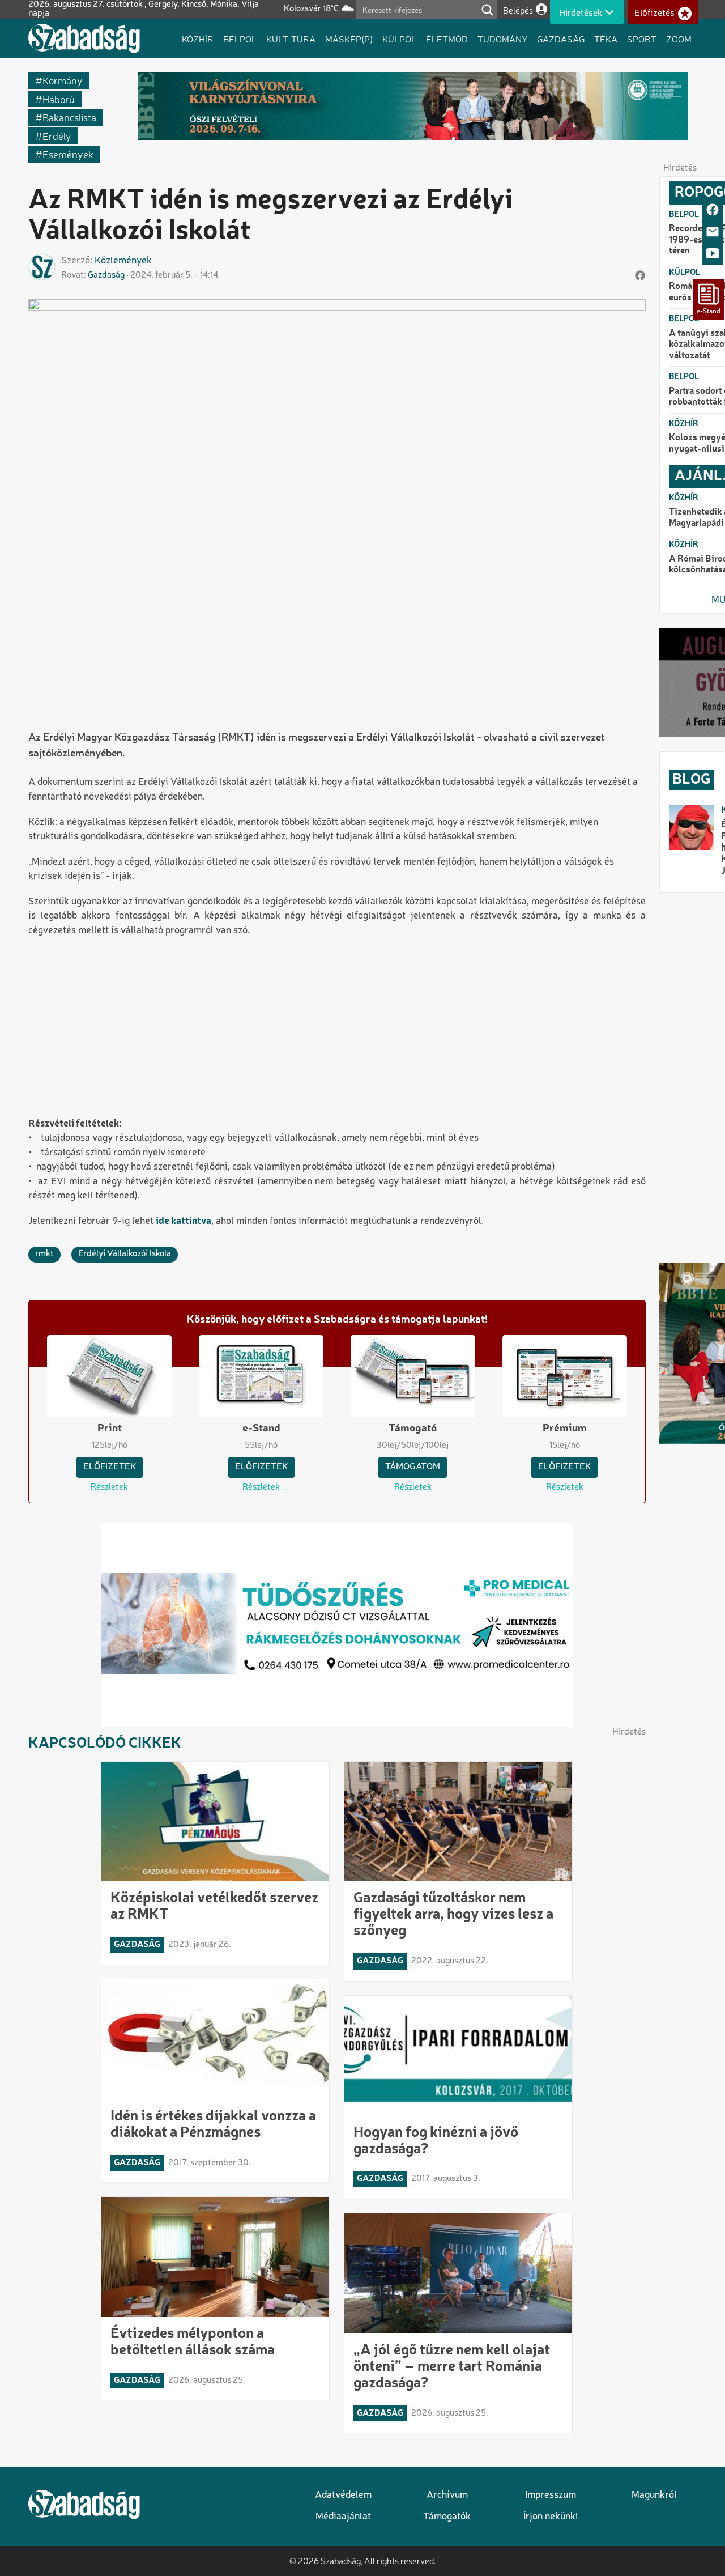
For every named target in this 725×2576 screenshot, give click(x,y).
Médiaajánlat (343, 2517)
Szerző (76, 261)
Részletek (109, 1487)
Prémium (565, 1429)
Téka (606, 39)
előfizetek (110, 1467)
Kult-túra (291, 39)
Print (110, 1429)
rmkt (44, 1254)
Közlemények (123, 261)
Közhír (198, 39)
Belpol (240, 39)
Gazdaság (561, 39)
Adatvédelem (343, 2495)
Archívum (447, 2495)
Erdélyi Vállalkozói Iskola (125, 1254)
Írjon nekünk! (551, 2517)
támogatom (413, 1467)
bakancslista (69, 117)
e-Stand (261, 1429)
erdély (57, 136)
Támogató (413, 1429)
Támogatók (447, 2517)
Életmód (447, 39)
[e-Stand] (709, 299)
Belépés (518, 10)
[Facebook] (713, 211)
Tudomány (502, 39)
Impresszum (551, 2495)
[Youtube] (713, 254)
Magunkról (654, 2495)
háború (59, 99)
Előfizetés (654, 13)
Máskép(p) (349, 39)
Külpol (399, 39)
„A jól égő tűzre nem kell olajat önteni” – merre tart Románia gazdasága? (452, 2367)
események (68, 154)
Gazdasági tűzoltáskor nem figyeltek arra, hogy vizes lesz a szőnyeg (453, 1915)
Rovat (72, 275)
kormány (63, 80)
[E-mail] (713, 233)
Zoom (679, 39)
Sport (642, 39)
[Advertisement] (337, 1028)
